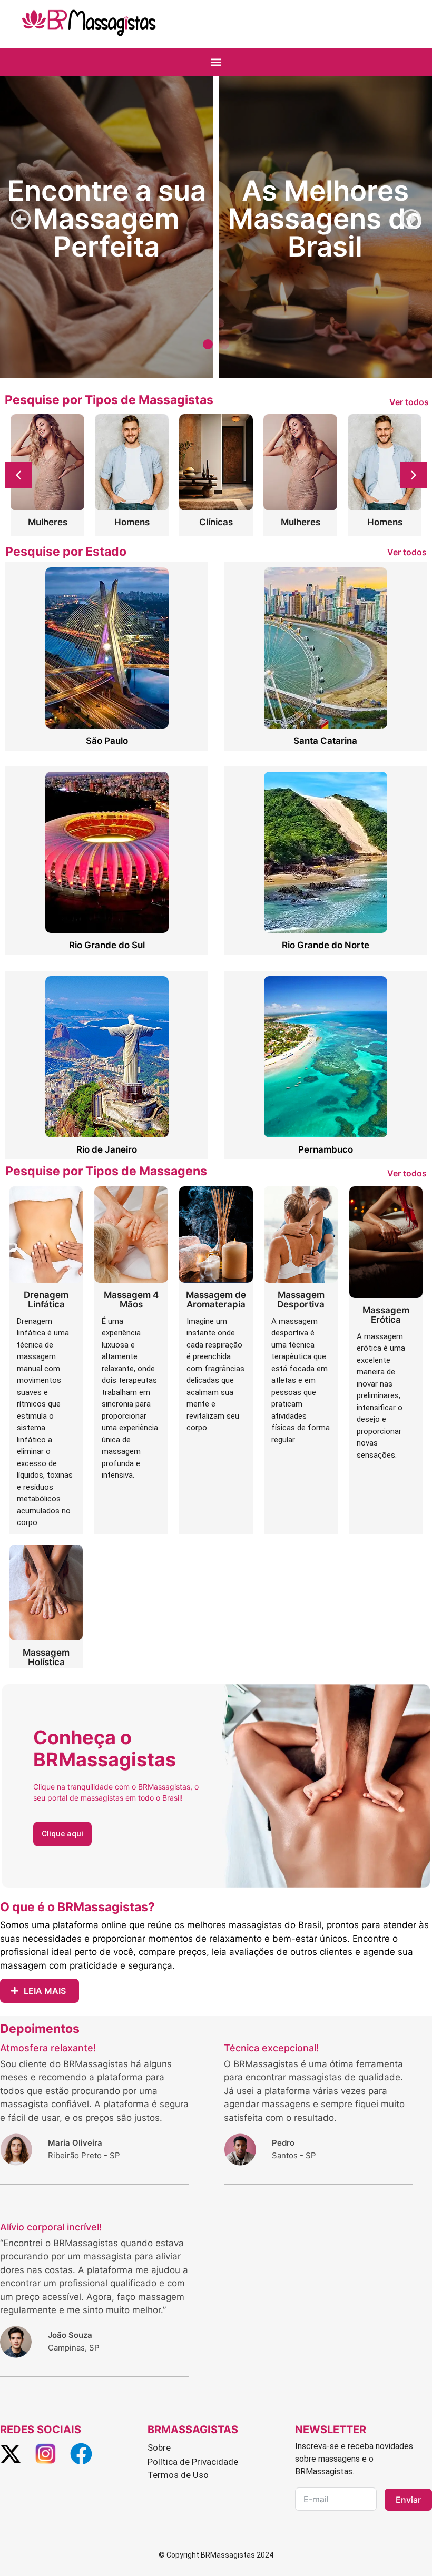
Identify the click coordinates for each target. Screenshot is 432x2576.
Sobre (159, 2447)
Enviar (408, 2500)
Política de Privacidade (193, 2462)
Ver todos (409, 402)
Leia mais (45, 1991)
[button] (216, 62)
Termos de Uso (178, 2475)
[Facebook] (81, 2454)
